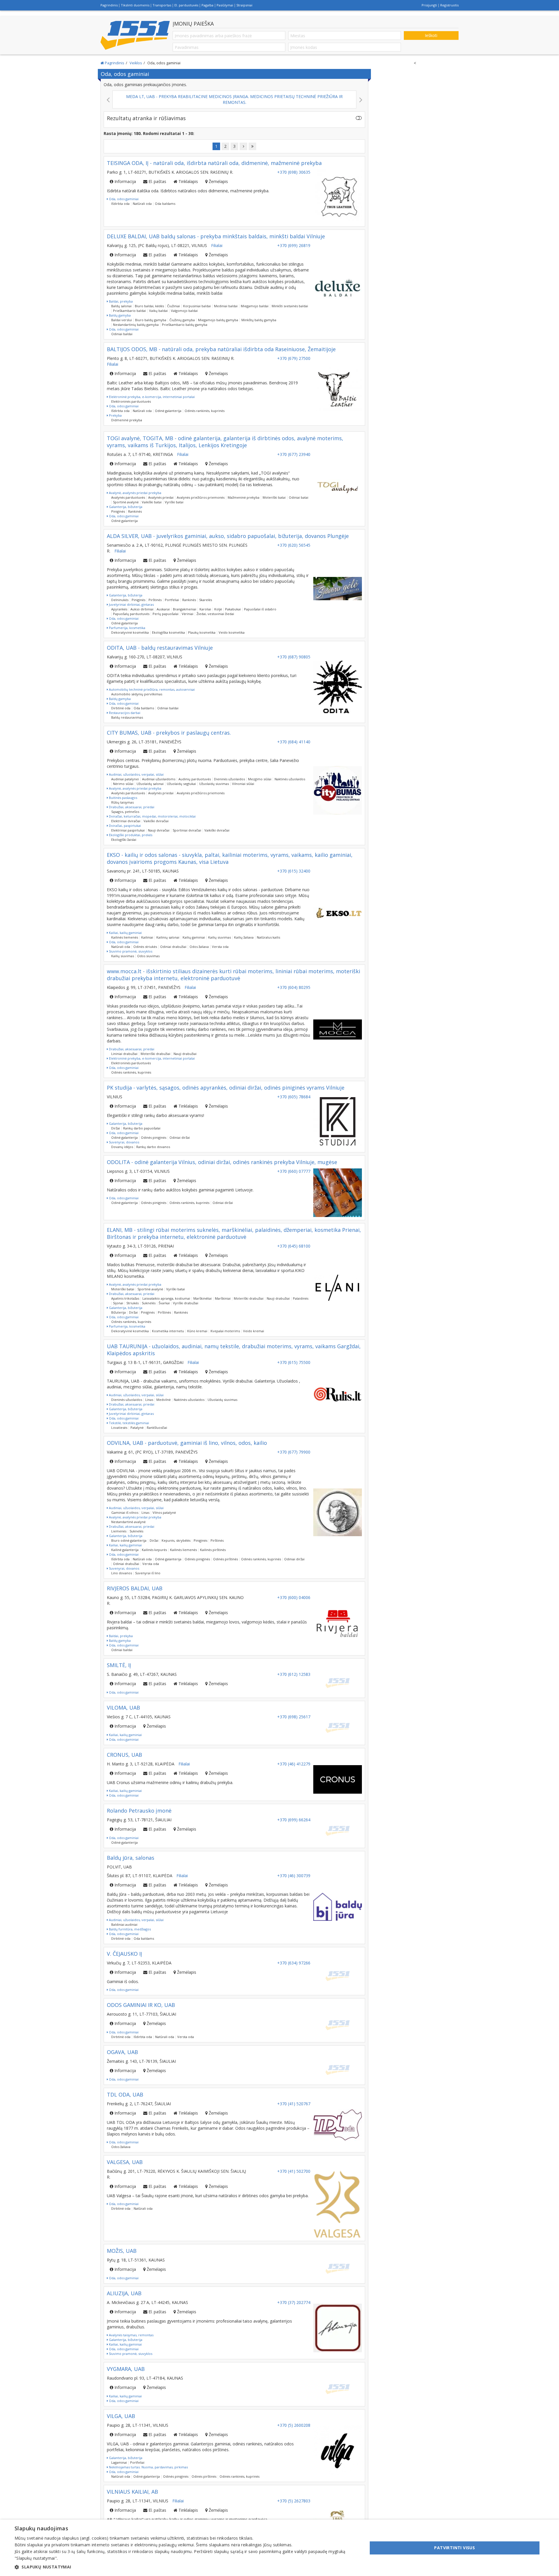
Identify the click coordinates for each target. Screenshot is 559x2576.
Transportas (162, 5)
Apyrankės (119, 609)
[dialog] (279, 2548)
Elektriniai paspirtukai (128, 830)
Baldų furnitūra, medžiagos (129, 1929)
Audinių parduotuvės (195, 779)
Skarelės (206, 600)
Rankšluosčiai (157, 1428)
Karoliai (205, 609)
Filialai (217, 245)
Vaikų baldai (158, 311)
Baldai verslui (122, 320)
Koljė (218, 609)
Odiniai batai (299, 497)
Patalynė (137, 1428)
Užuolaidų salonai (150, 784)
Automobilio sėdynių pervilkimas (137, 694)
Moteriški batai (274, 497)
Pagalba (207, 5)
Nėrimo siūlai (123, 784)
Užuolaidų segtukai (181, 784)
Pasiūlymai (225, 5)
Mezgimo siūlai (260, 779)
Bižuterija (118, 1312)
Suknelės (149, 1303)
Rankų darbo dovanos (153, 1147)
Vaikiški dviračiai (156, 821)
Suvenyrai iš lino (148, 1573)
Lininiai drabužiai (124, 1054)
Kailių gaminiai (194, 937)
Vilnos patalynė (164, 1512)
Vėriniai (187, 614)
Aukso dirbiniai (142, 609)
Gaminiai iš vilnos (125, 1512)
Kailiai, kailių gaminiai (125, 933)
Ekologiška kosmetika (168, 632)
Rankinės (135, 511)
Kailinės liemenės (125, 937)
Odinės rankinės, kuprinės (205, 411)
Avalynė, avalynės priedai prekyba (135, 493)
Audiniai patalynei (125, 779)
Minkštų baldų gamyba (259, 320)
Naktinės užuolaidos (290, 779)
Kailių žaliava (244, 937)
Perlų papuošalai (166, 614)
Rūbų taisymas (122, 802)
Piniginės (118, 511)
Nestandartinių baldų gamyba (136, 325)
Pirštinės (155, 600)
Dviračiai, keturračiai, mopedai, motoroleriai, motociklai (152, 816)
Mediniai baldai (226, 306)
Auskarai (163, 609)
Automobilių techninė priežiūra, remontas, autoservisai (151, 689)
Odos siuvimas (148, 956)
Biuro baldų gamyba (151, 320)
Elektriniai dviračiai (126, 821)
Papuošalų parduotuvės (131, 614)
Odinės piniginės (154, 1137)
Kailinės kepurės (154, 1550)
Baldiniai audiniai (124, 1924)
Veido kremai (254, 1331)
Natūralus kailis (268, 937)
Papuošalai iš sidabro (260, 609)
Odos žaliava (199, 947)
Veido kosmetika (232, 632)
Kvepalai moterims (225, 1331)
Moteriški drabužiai (155, 1054)
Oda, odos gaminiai (123, 199)
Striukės (132, 1303)
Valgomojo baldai (184, 311)
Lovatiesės (119, 1428)
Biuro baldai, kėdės (149, 306)
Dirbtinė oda (121, 708)
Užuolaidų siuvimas (214, 784)
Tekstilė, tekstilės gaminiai (129, 1423)
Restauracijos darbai (124, 713)
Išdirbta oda (120, 204)
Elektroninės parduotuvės (131, 401)
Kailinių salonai (168, 937)
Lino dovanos (122, 1573)
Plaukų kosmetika (202, 632)
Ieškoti (431, 35)
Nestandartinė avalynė (128, 1522)
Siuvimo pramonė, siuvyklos (130, 951)
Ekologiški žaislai (124, 840)
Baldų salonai (121, 306)
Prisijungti (429, 5)
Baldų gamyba (119, 315)
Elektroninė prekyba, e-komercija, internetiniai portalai (151, 397)
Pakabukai (233, 609)
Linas (149, 1400)
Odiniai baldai (122, 334)
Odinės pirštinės (225, 1559)
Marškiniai (223, 1298)
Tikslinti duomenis (135, 5)
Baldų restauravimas (127, 717)
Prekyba (115, 415)
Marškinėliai (202, 1298)
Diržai (116, 1128)
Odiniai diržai (180, 1137)
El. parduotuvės (186, 5)
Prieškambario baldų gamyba (185, 325)
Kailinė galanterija (125, 1550)
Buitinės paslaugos (123, 798)
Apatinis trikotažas (125, 1298)
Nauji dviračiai (159, 830)
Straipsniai (244, 5)
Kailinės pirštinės (213, 1550)
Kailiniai (147, 937)
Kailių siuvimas (220, 937)
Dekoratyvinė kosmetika (130, 632)
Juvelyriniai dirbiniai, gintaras (131, 604)
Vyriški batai (174, 502)
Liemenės (119, 1531)
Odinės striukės (145, 947)
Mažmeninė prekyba (244, 497)
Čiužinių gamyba (182, 320)
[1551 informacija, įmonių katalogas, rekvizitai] (135, 35)
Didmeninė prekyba (127, 420)
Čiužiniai (174, 306)
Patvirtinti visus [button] (454, 2548)
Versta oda (220, 947)
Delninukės (120, 600)
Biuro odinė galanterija (129, 1540)
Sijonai (118, 1303)
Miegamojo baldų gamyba (218, 320)
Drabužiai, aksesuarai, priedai (131, 807)
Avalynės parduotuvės (128, 497)
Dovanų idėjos (122, 1147)
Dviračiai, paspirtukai (124, 826)
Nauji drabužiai (185, 1054)
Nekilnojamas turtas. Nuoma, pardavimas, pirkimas (148, 2467)
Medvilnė (163, 1400)
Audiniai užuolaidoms (159, 779)
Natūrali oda (142, 204)
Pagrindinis (109, 5)
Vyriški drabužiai (186, 1303)
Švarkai (164, 1303)
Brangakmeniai (185, 609)
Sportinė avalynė (126, 502)
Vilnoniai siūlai (243, 784)
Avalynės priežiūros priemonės (201, 497)
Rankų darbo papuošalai (142, 1128)
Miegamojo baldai (255, 306)
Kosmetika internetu (168, 1331)
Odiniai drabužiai (173, 947)
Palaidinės (301, 1298)
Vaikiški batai (152, 502)
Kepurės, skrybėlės (176, 1540)
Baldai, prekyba (120, 301)
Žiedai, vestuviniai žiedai (215, 614)
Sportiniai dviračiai (187, 830)
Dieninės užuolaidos (229, 779)
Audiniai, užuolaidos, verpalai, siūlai (136, 774)
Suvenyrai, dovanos (124, 1142)
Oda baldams (165, 204)
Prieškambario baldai (129, 311)
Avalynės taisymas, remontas (131, 2335)
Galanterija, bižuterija (125, 507)
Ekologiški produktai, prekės (130, 835)
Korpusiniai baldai (197, 306)
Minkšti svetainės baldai (290, 306)
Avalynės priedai (161, 497)
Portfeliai (172, 600)
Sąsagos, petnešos (125, 812)
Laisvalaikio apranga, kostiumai (166, 1298)
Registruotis (449, 5)
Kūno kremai (197, 1331)
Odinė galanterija (168, 411)
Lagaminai (119, 2462)
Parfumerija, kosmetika (127, 628)
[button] (186, 2567)
